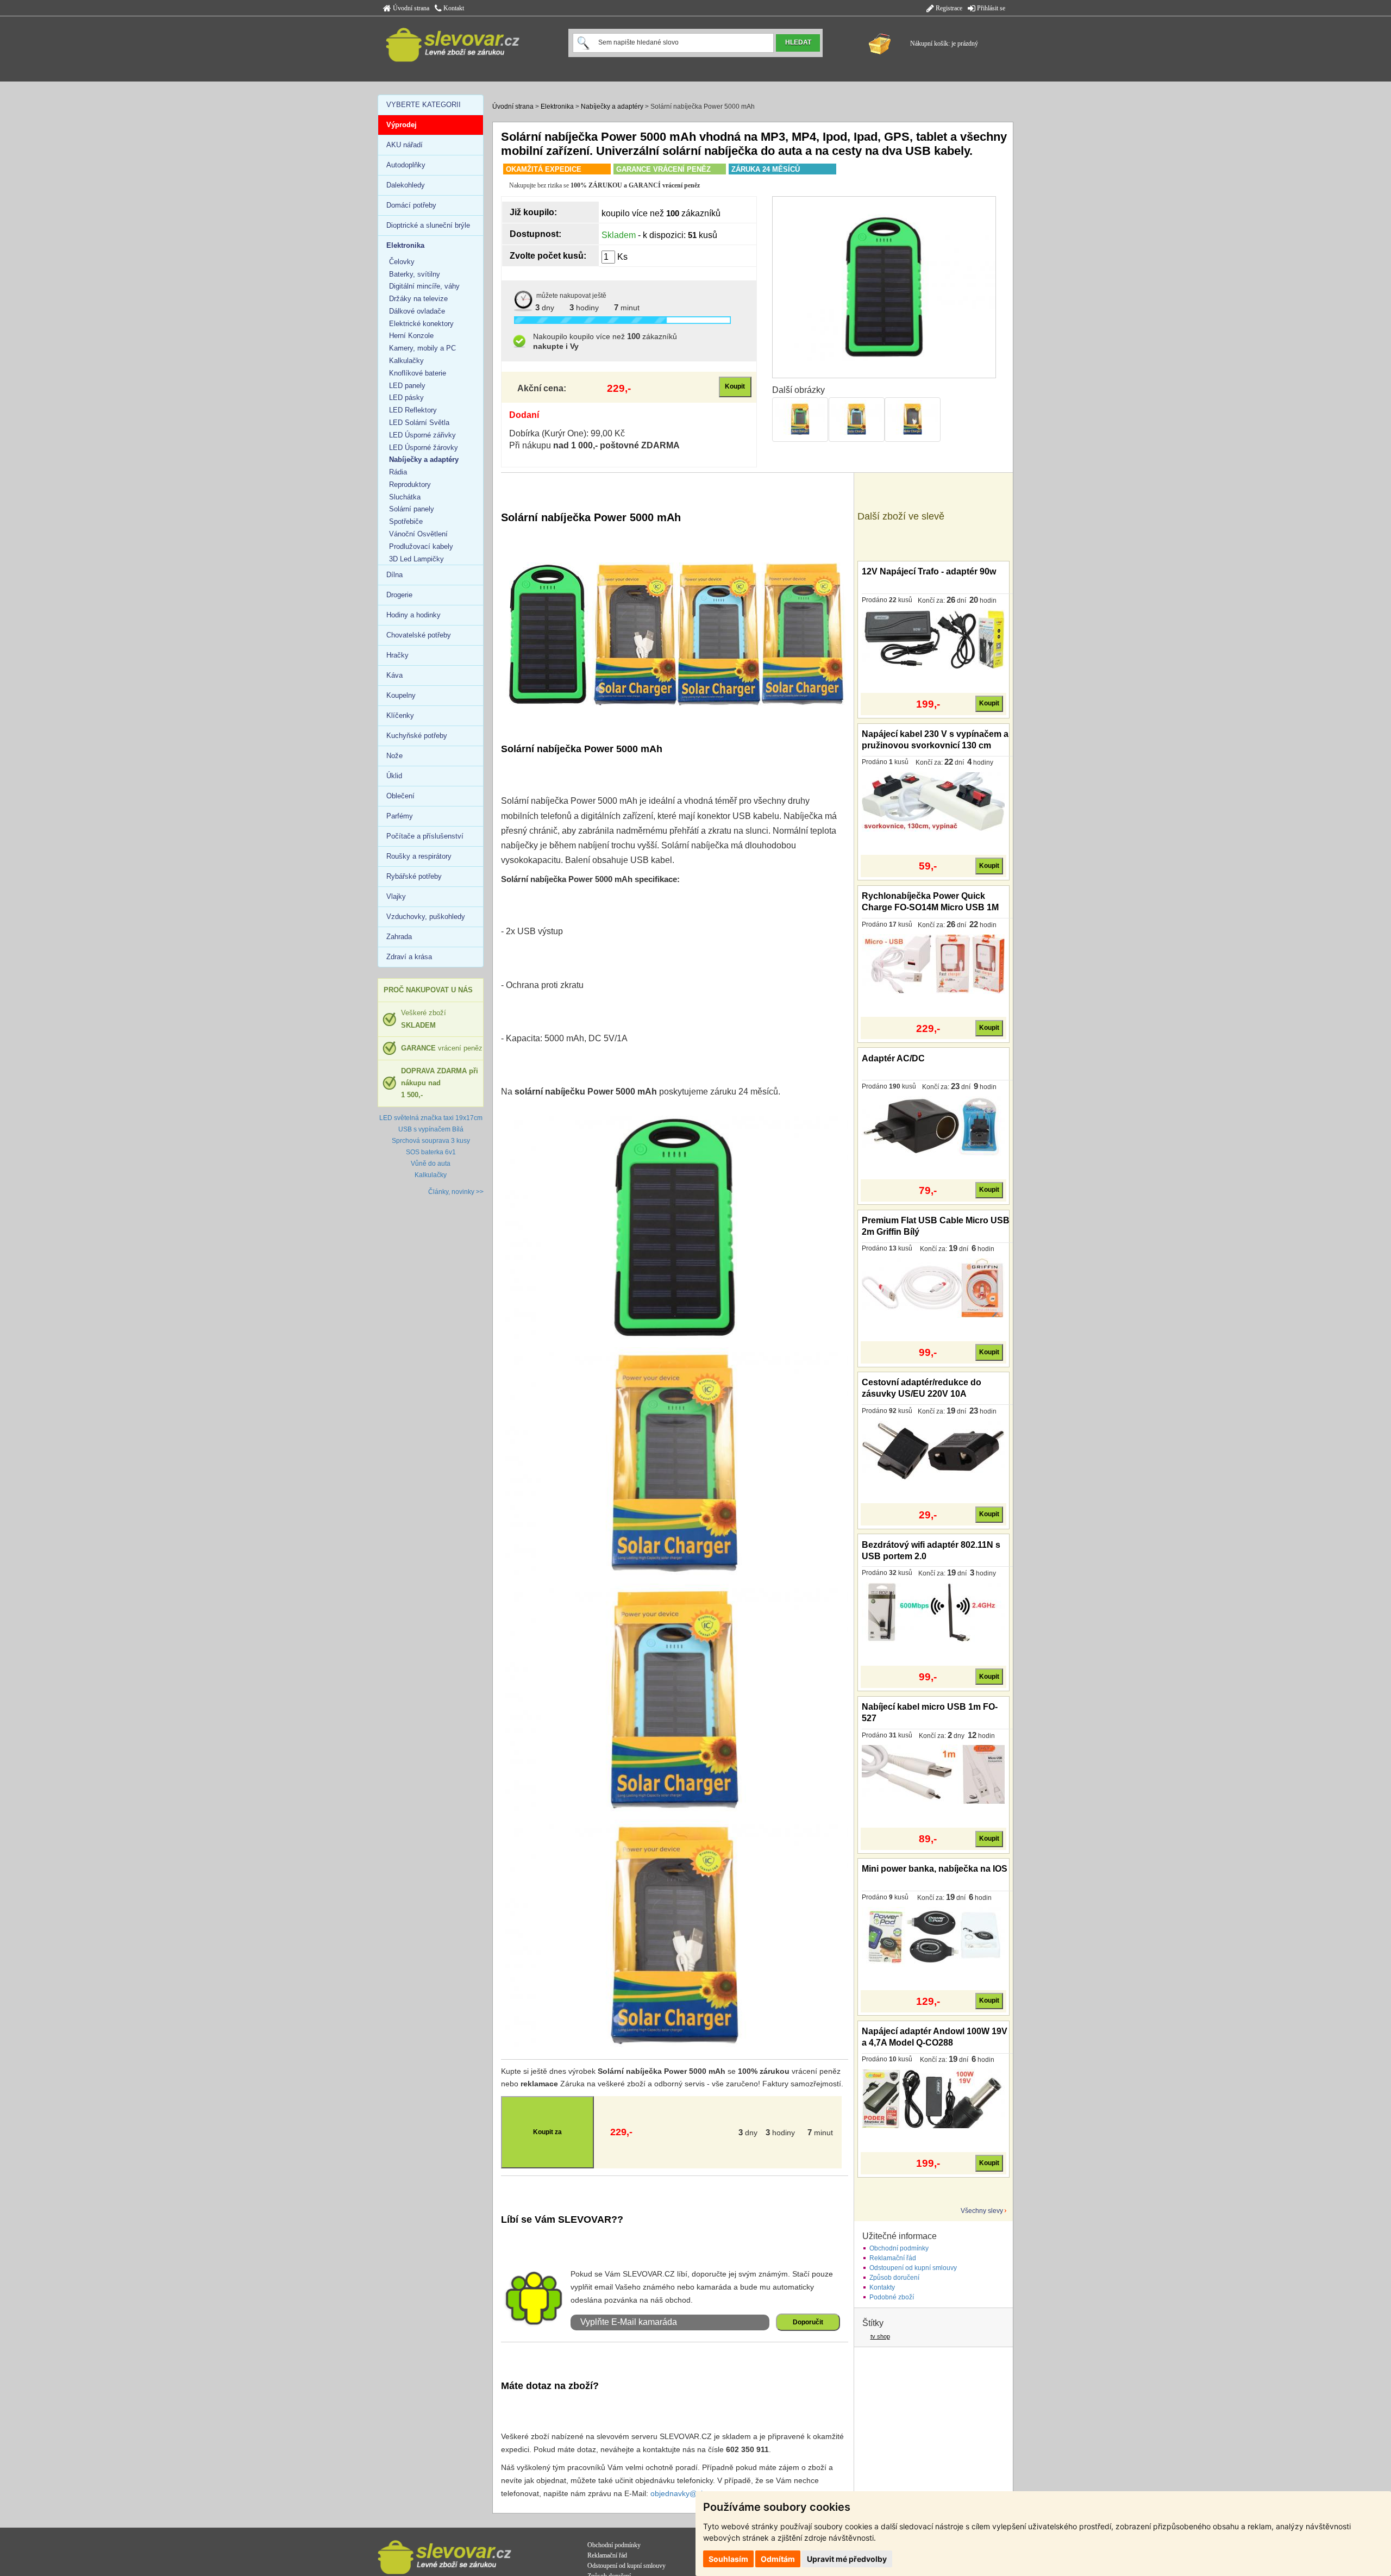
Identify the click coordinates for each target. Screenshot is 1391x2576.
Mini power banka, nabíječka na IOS (935, 1869)
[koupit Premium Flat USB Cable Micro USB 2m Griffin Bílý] (933, 1288)
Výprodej (402, 125)
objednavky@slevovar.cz (693, 2493)
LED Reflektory (413, 410)
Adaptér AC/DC (893, 1058)
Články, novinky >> (456, 1192)
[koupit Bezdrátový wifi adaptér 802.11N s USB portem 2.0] (933, 1612)
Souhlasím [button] (728, 2559)
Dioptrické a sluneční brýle (428, 225)
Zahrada (399, 937)
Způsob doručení (894, 2278)
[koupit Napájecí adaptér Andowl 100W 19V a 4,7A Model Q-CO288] (933, 2098)
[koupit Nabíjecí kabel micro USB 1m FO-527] (933, 1774)
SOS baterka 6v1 (431, 1152)
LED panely (407, 386)
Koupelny (401, 695)
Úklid (394, 776)
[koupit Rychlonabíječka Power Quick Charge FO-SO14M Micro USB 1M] (933, 964)
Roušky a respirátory (419, 856)
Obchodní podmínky (899, 2248)
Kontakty (882, 2287)
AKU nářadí (405, 145)
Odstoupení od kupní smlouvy (913, 2268)
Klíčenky (400, 715)
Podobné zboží (892, 2297)
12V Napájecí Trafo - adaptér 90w (929, 571)
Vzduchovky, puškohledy (426, 917)
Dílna (394, 575)
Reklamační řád (893, 2258)
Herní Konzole (411, 336)
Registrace (948, 8)
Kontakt (453, 8)
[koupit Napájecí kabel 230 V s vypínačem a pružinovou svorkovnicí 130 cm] (933, 801)
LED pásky (406, 398)
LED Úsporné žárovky (424, 448)
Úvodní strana (410, 8)
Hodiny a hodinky (413, 615)
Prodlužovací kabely (421, 546)
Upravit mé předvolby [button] (847, 2559)
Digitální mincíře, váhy (424, 286)
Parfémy (400, 816)
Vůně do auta (431, 1164)
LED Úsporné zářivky (422, 435)
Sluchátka (405, 497)
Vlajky (396, 896)
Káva (394, 675)
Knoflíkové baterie (418, 373)
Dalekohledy (406, 185)
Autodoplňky (406, 165)
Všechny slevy (982, 2211)
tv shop (880, 2336)
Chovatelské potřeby (419, 635)
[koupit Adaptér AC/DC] (933, 1126)
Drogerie (399, 595)
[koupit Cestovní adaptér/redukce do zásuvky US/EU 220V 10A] (933, 1450)
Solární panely (412, 509)
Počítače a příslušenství (425, 836)
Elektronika (557, 107)
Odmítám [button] (778, 2559)
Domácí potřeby (411, 205)
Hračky (397, 655)
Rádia (398, 472)
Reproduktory (410, 484)
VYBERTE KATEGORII (424, 105)
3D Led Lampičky (416, 559)
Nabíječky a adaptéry (612, 107)
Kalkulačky (406, 361)
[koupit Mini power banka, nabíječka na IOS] (933, 1936)
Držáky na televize (418, 299)
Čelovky (402, 262)
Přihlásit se (990, 8)
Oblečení (400, 796)
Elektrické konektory (421, 324)
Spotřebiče (406, 521)
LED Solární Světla (419, 423)
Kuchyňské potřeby (417, 736)
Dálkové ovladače (417, 311)
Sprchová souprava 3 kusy (431, 1141)
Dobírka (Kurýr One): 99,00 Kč (567, 433)
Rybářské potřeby (414, 876)
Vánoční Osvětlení (418, 534)
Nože (394, 756)
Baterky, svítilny (415, 274)
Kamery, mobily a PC (422, 348)
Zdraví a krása (409, 957)
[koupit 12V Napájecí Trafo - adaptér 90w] (933, 639)
